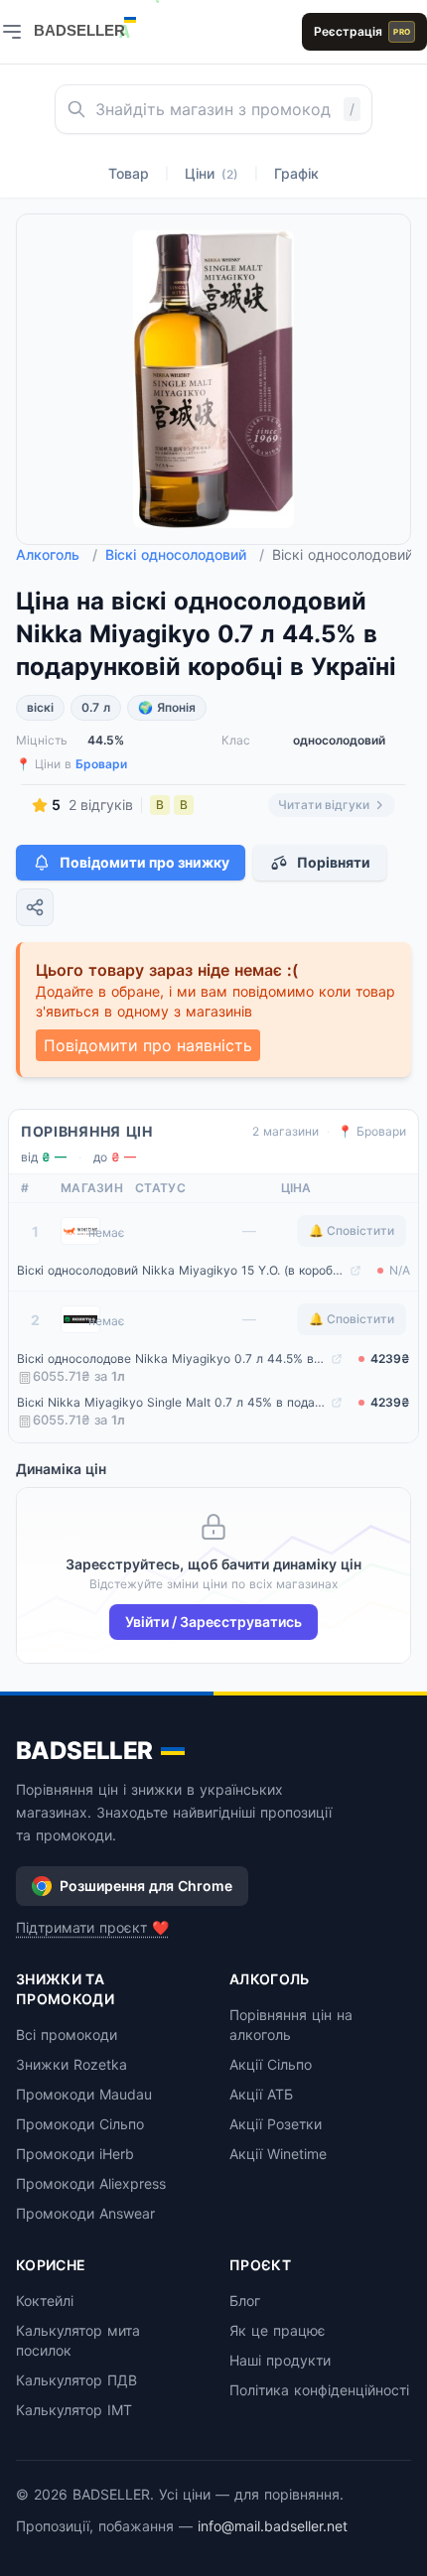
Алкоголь (57, 554)
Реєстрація (362, 31)
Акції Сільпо (271, 2064)
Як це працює (278, 2330)
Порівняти (334, 862)
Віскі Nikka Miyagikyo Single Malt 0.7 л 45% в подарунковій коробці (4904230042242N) (172, 1402)
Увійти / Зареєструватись (213, 1622)
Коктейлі (45, 2301)
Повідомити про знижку (144, 862)
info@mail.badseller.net (273, 2526)
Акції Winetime (278, 2154)
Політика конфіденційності (319, 2390)
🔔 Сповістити (352, 1230)
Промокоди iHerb (75, 2154)
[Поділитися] (35, 907)
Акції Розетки (276, 2124)
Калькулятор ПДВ (76, 2380)
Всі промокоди (67, 2034)
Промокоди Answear (85, 2213)
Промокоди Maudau (84, 2094)
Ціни (212, 173)
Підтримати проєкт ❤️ (92, 1927)
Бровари (101, 764)
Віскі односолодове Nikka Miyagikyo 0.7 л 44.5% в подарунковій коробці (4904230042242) (172, 1358)
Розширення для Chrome (146, 1886)
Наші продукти (280, 2360)
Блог (245, 2301)
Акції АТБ (261, 2094)
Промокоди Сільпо (80, 2124)
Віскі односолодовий (185, 554)
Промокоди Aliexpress (91, 2183)
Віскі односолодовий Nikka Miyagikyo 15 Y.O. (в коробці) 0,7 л (181, 1270)
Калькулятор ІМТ (74, 2410)
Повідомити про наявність (148, 1045)
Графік (296, 173)
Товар (129, 173)
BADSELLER (84, 1751)
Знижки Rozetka (71, 2064)
